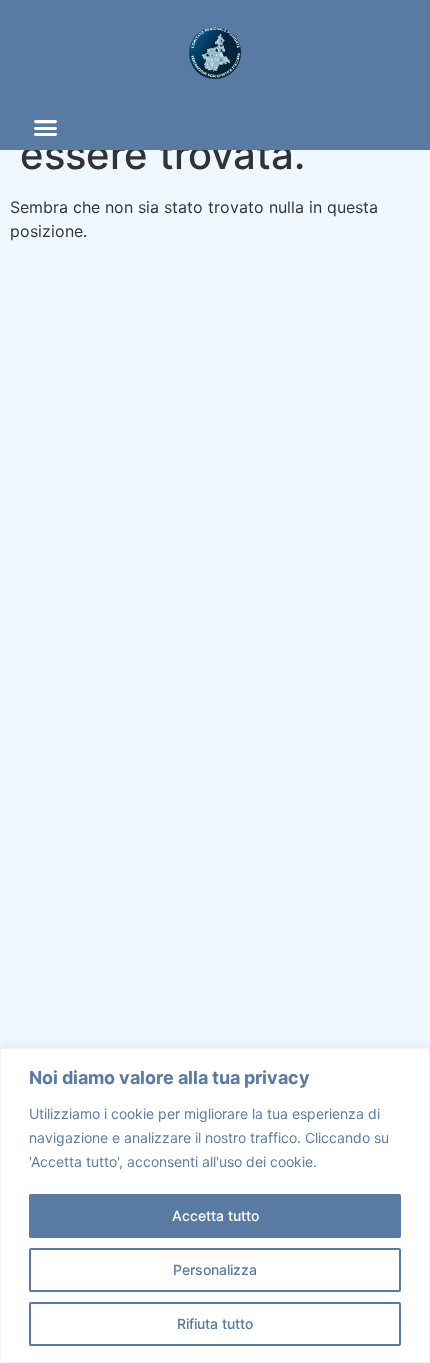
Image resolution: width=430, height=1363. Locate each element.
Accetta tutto (215, 1215)
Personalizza (215, 1269)
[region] (215, 1205)
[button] (45, 128)
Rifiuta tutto (215, 1323)
